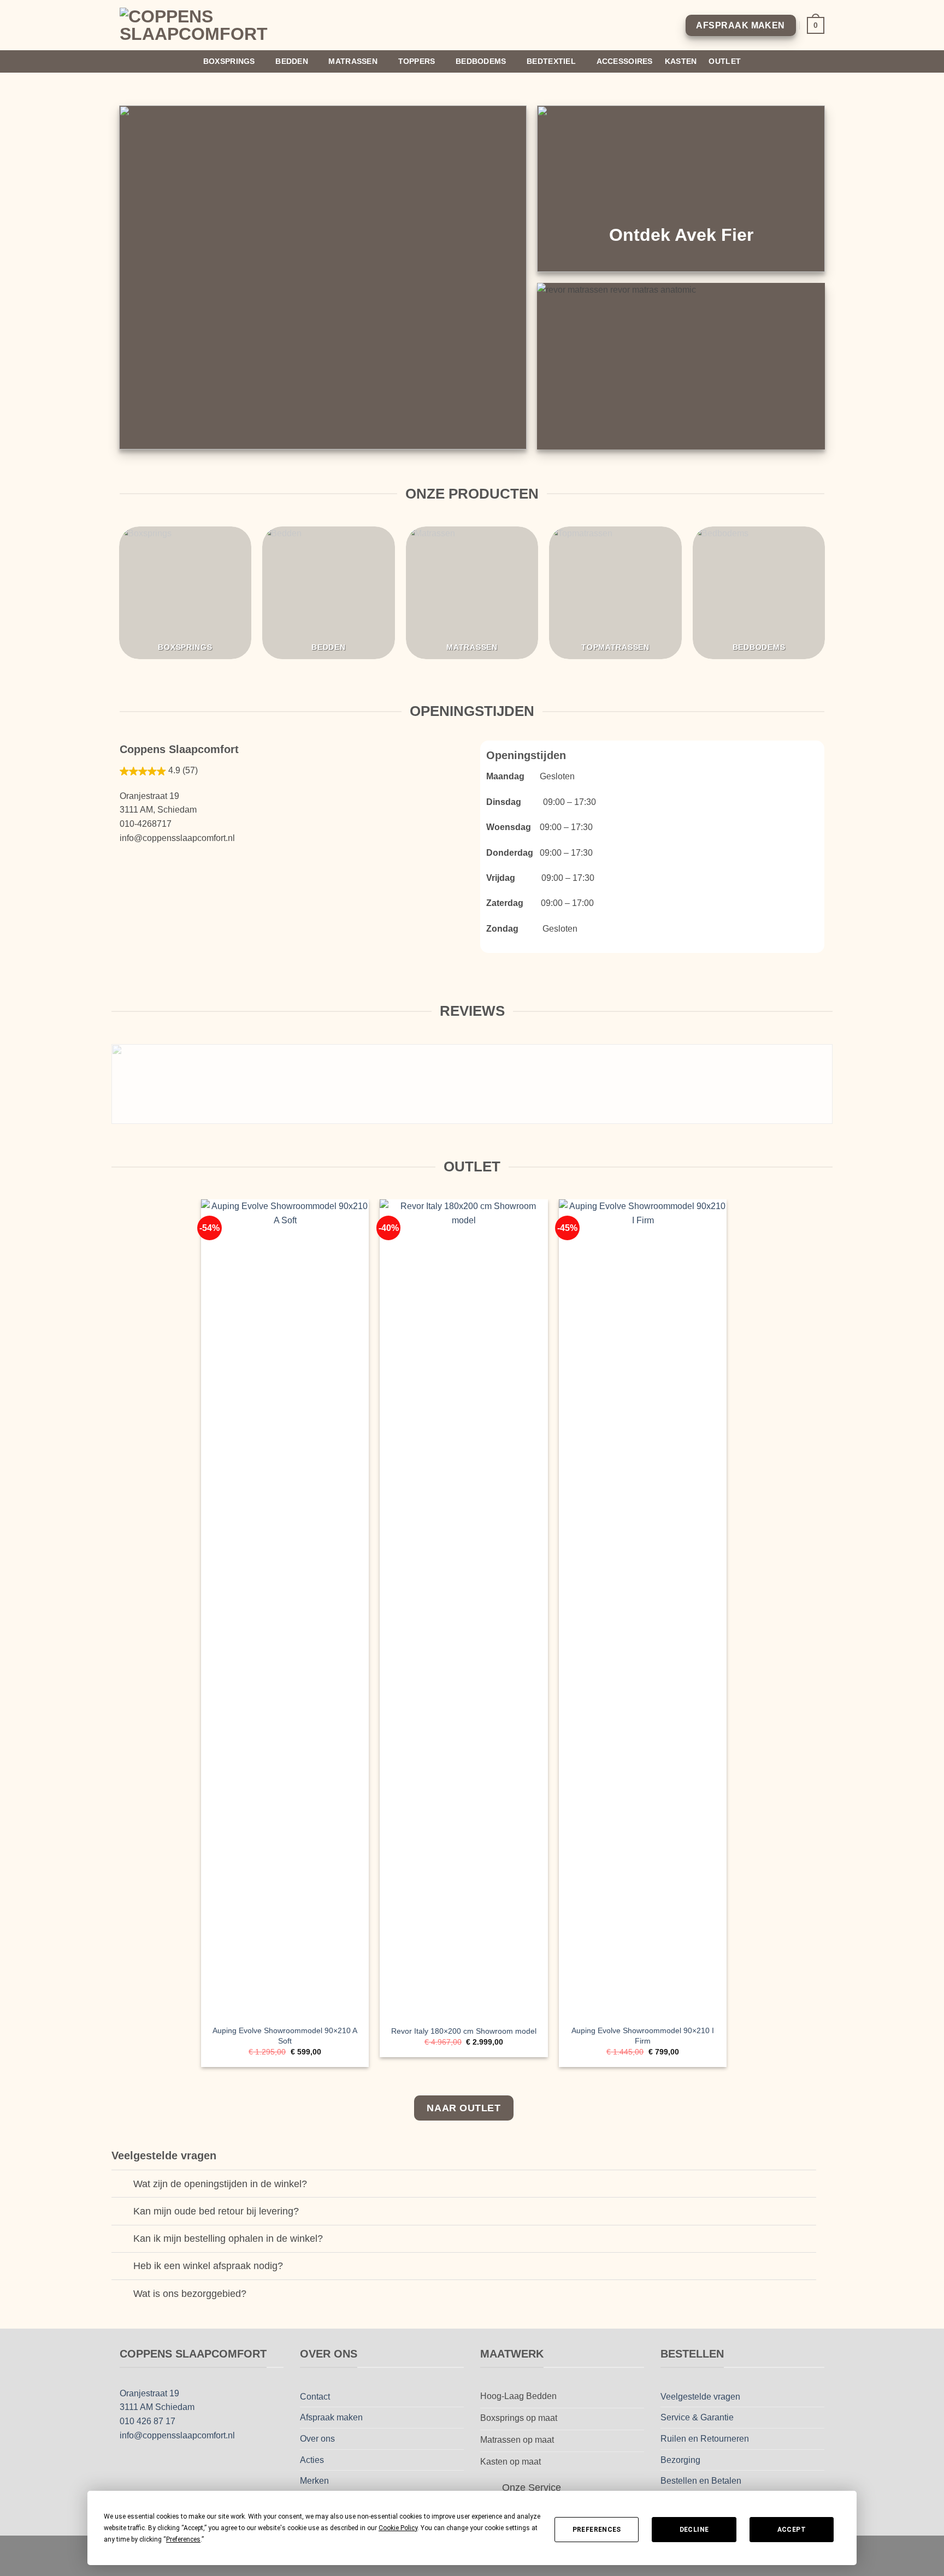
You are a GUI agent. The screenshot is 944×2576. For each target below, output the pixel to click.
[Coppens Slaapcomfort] (206, 25)
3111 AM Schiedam (157, 2407)
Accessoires (625, 61)
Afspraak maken (331, 2417)
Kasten (681, 61)
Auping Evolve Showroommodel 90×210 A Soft (285, 2036)
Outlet (725, 61)
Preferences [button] (183, 2539)
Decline (694, 2530)
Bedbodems (481, 61)
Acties (312, 2460)
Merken (314, 2481)
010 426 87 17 (147, 2421)
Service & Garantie (697, 2417)
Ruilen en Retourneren (705, 2439)
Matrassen (353, 61)
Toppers (417, 61)
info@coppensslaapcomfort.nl (177, 2435)
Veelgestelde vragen (700, 2397)
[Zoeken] (820, 61)
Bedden (292, 61)
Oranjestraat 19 (149, 2393)
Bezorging (680, 2460)
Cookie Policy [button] (398, 2528)
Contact (315, 2397)
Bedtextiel (551, 61)
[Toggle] (122, 2185)
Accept (792, 2530)
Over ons (317, 2439)
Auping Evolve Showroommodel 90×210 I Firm (643, 2036)
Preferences (597, 2530)
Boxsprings (229, 61)
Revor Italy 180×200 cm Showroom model (464, 2031)
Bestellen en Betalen (701, 2481)
